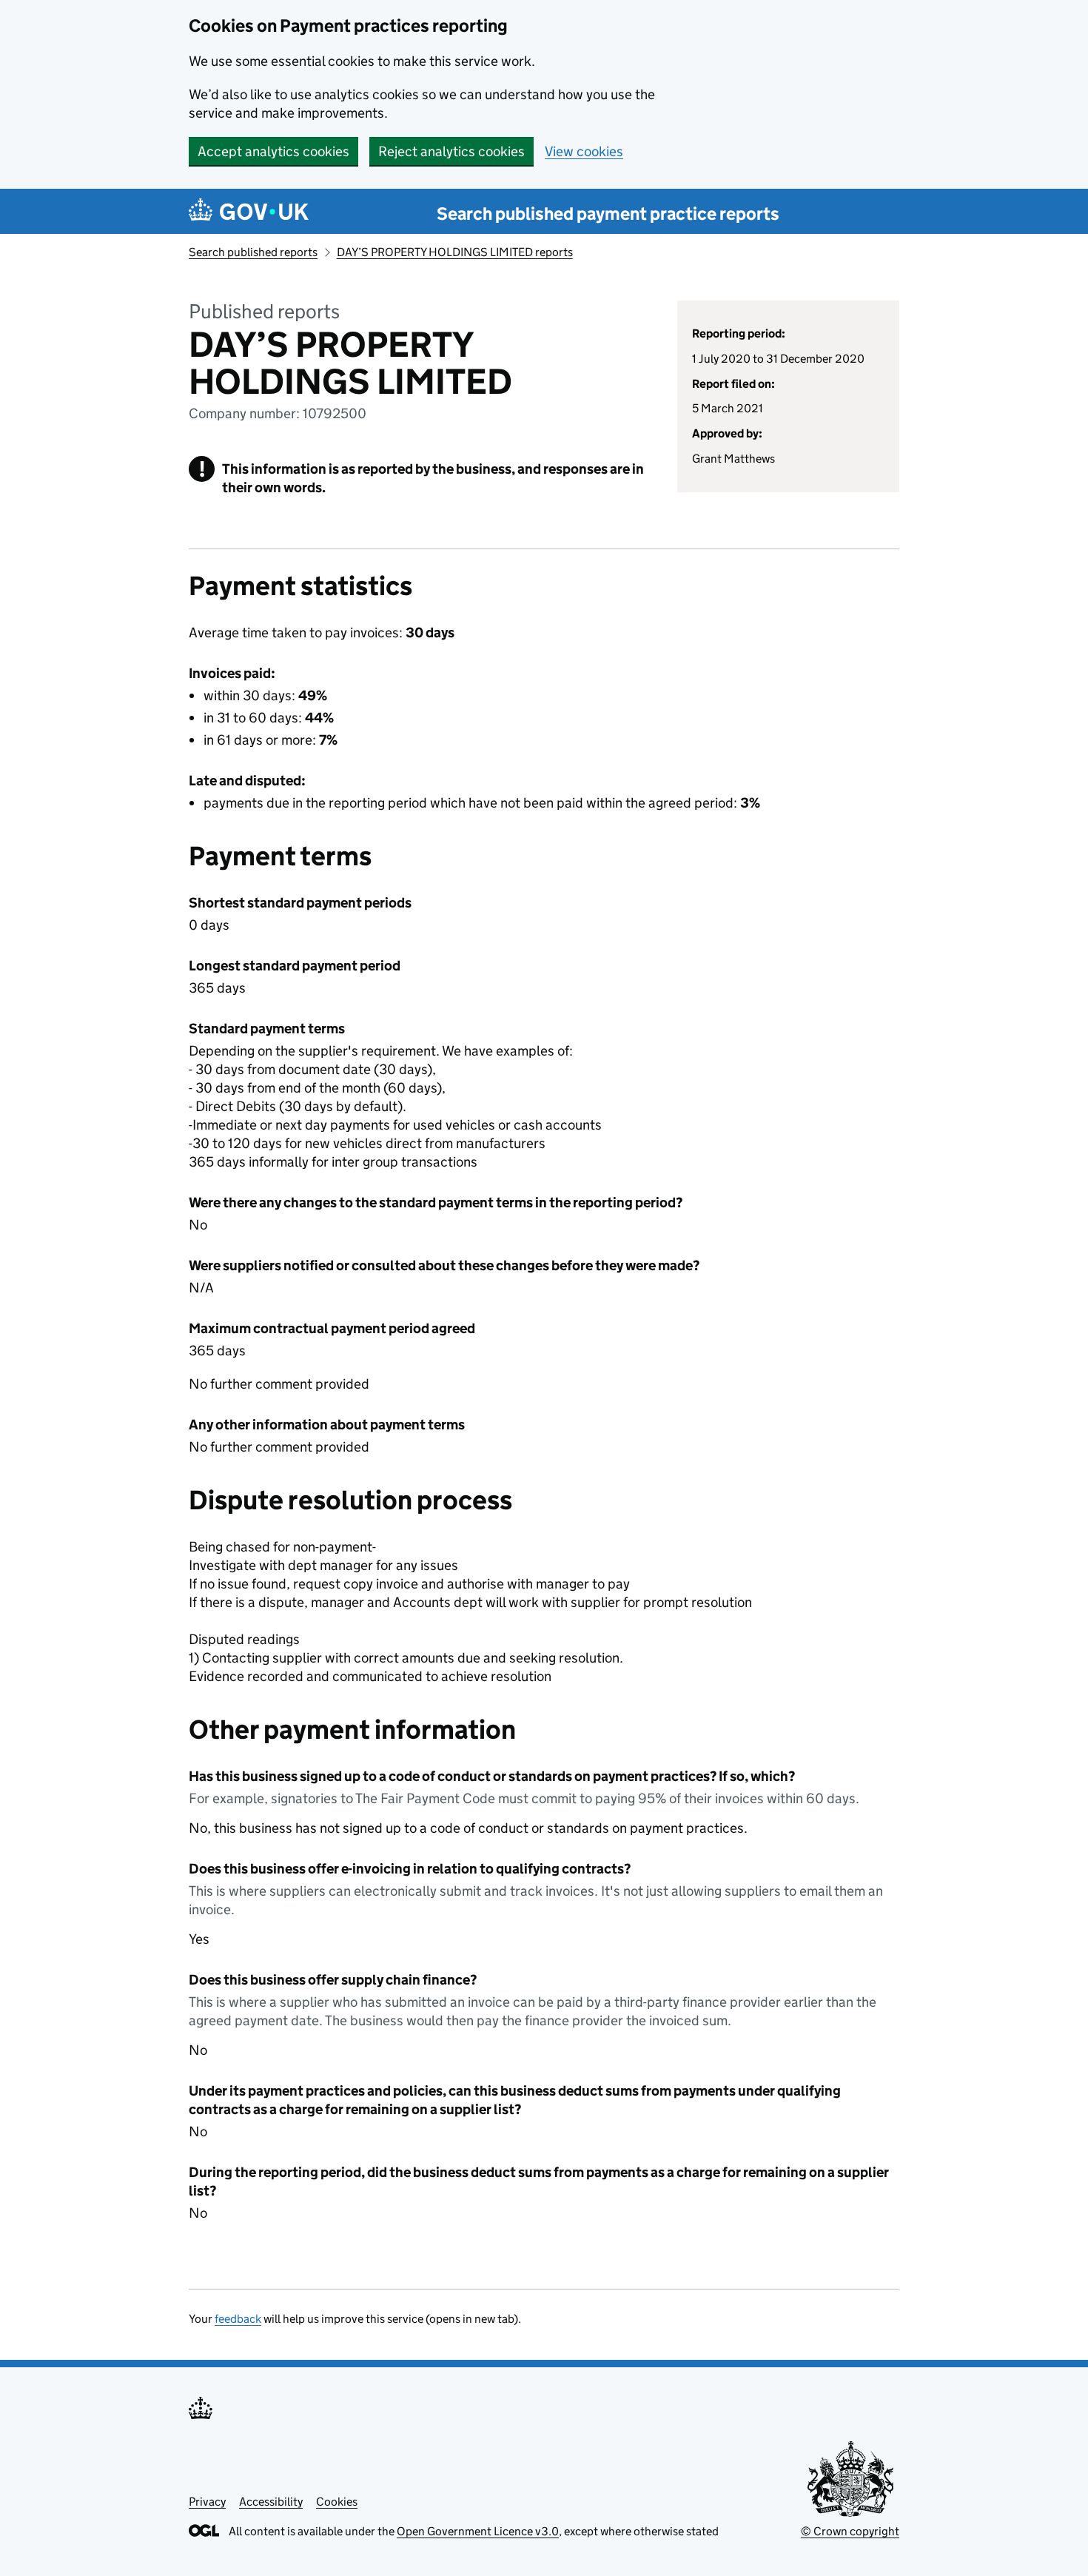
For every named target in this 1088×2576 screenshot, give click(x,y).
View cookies (584, 151)
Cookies (337, 2502)
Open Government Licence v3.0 (478, 2531)
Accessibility (271, 2502)
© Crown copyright (850, 2531)
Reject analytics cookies (451, 151)
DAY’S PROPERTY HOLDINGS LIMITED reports (455, 252)
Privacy (207, 2502)
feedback (238, 2319)
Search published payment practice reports (608, 214)
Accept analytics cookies (273, 151)
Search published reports (253, 252)
